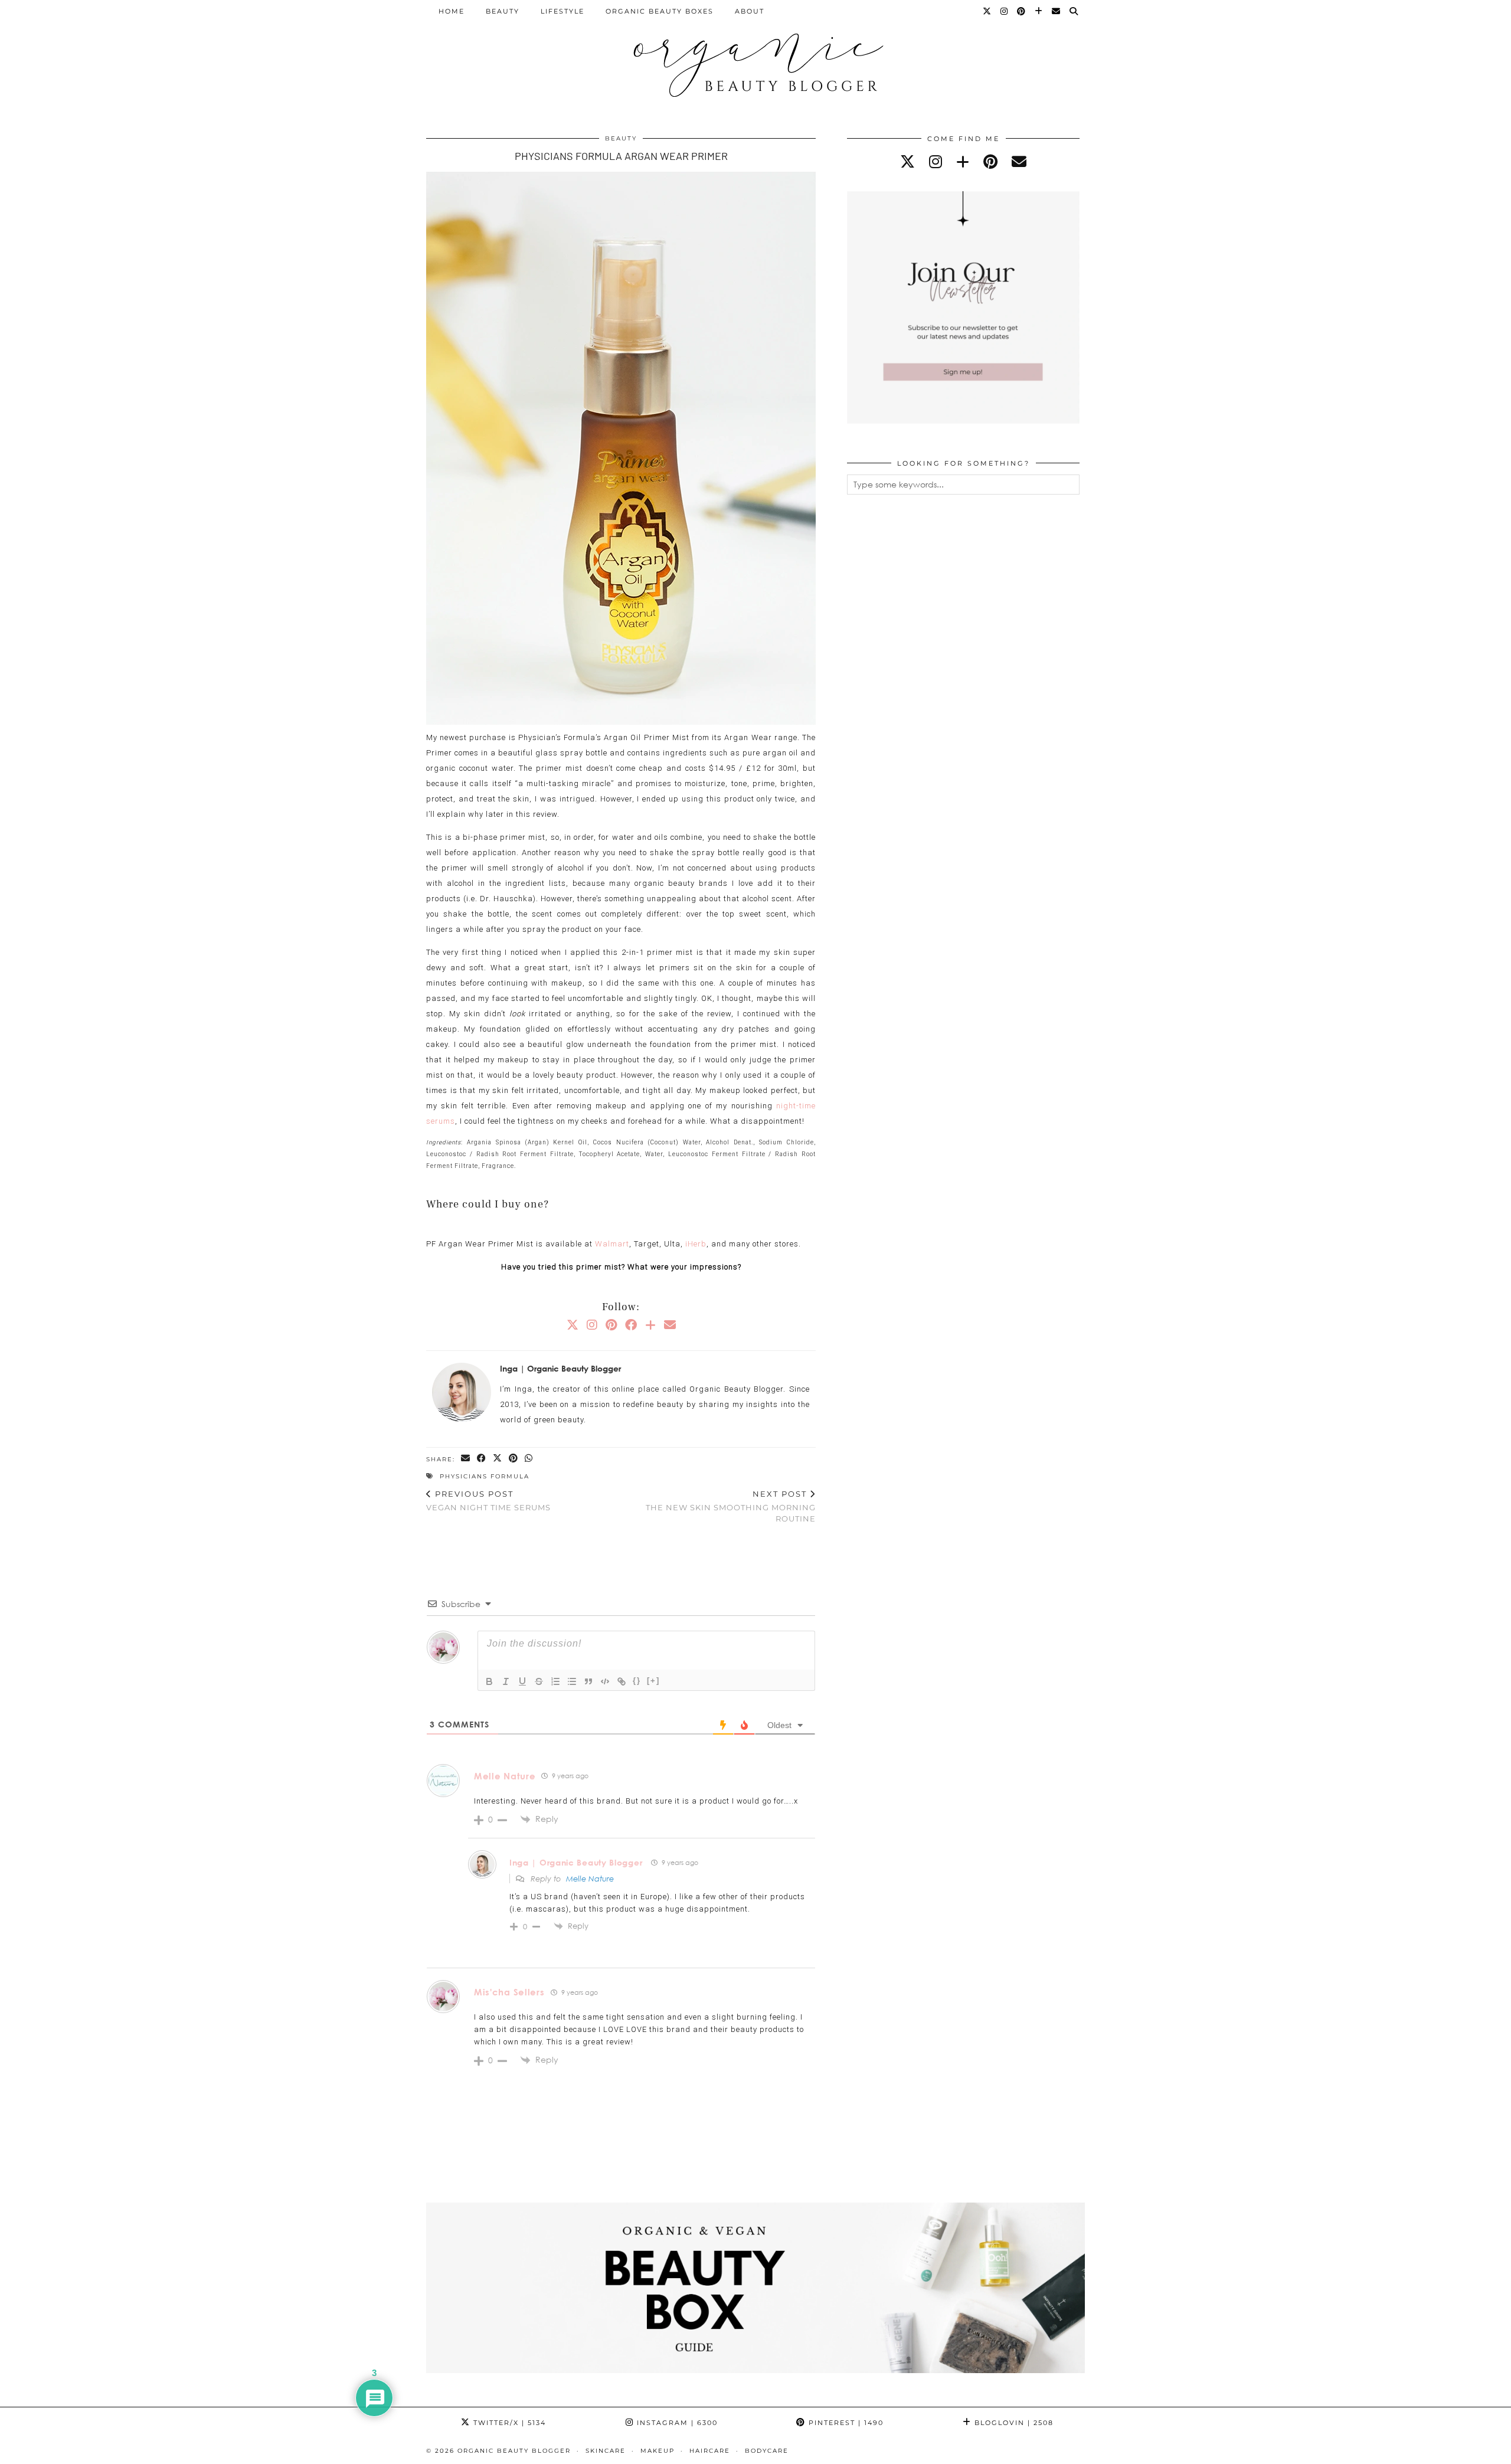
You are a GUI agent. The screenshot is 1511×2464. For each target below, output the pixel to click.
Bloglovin (1013, 2423)
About (750, 11)
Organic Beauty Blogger (514, 2451)
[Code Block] (605, 1681)
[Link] (622, 1681)
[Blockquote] (588, 1681)
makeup (658, 2451)
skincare (606, 2451)
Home (452, 11)
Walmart (612, 1244)
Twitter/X (508, 2423)
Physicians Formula (485, 1476)
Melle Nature (505, 1776)
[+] (653, 1681)
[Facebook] (631, 1324)
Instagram (676, 2423)
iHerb (696, 1244)
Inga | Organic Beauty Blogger (576, 1862)
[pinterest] (990, 161)
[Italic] (506, 1681)
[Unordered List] (572, 1681)
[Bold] (489, 1681)
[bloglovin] (963, 161)
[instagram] (936, 161)
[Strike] (539, 1681)
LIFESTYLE (562, 11)
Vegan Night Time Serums (488, 1501)
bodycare (767, 2451)
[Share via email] (466, 1459)
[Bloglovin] (1039, 11)
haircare (710, 2451)
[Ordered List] (555, 1681)
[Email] (1057, 11)
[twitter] (907, 161)
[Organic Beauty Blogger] (755, 60)
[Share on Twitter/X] (498, 1459)
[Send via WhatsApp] (529, 1459)
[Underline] (522, 1681)
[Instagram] (1005, 11)
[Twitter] (987, 11)
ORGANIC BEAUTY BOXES (660, 11)
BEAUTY (503, 11)
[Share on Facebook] (482, 1459)
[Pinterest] (1022, 11)
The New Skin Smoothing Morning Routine (731, 1506)
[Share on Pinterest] (514, 1459)
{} (637, 1681)
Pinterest (845, 2423)
